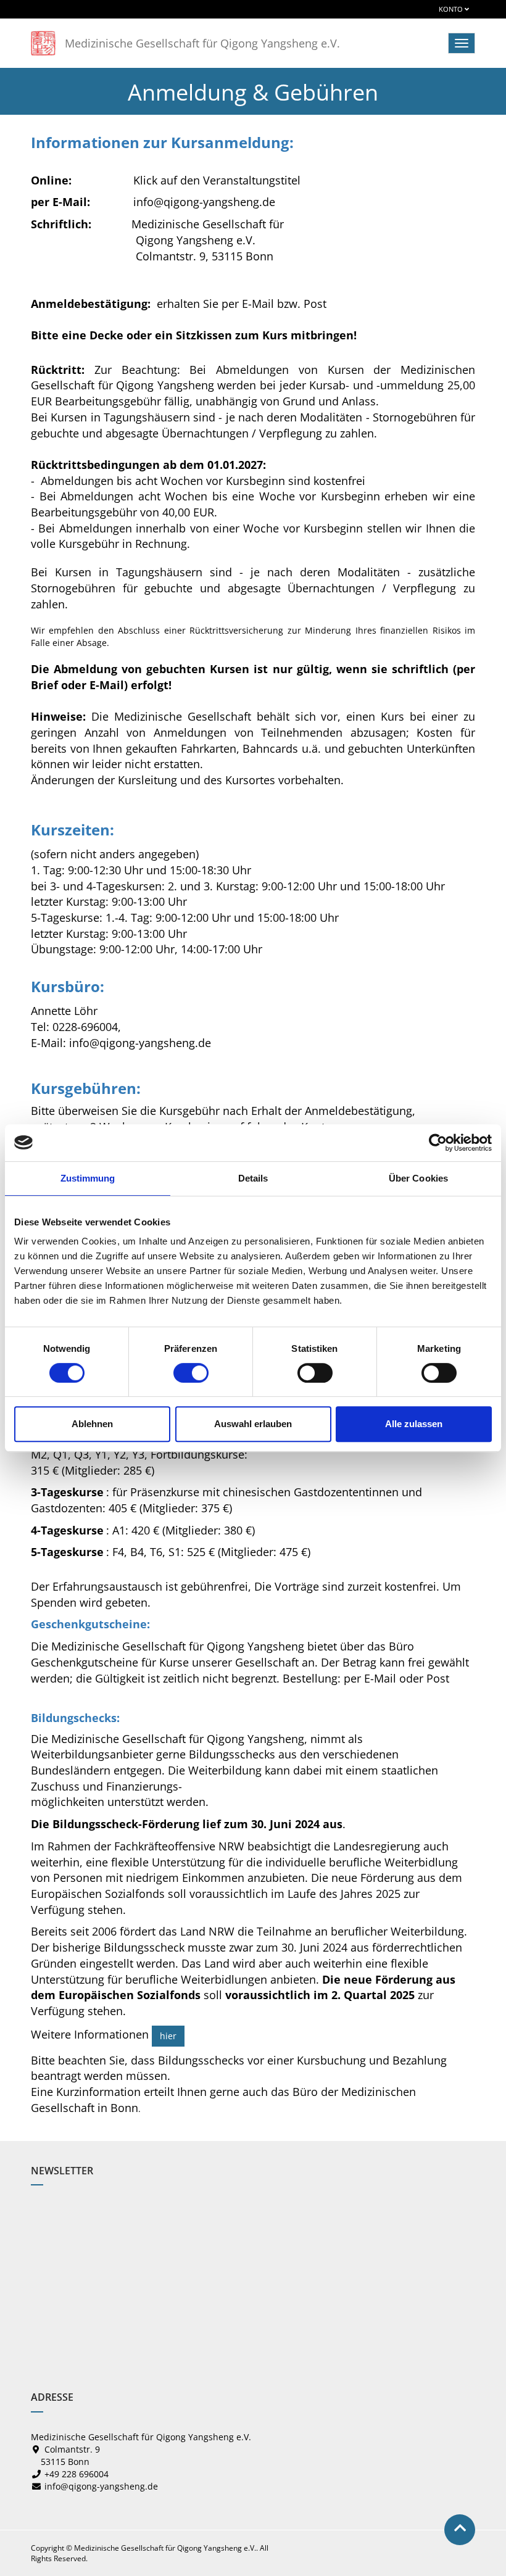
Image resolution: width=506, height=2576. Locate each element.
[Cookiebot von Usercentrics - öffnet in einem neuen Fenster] (438, 1143)
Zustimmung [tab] (88, 1178)
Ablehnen (92, 1424)
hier (168, 2036)
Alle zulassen (414, 1424)
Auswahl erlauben (253, 1424)
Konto (452, 9)
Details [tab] (253, 1178)
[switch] (191, 1373)
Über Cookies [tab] (418, 1178)
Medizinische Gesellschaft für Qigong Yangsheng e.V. (202, 43)
